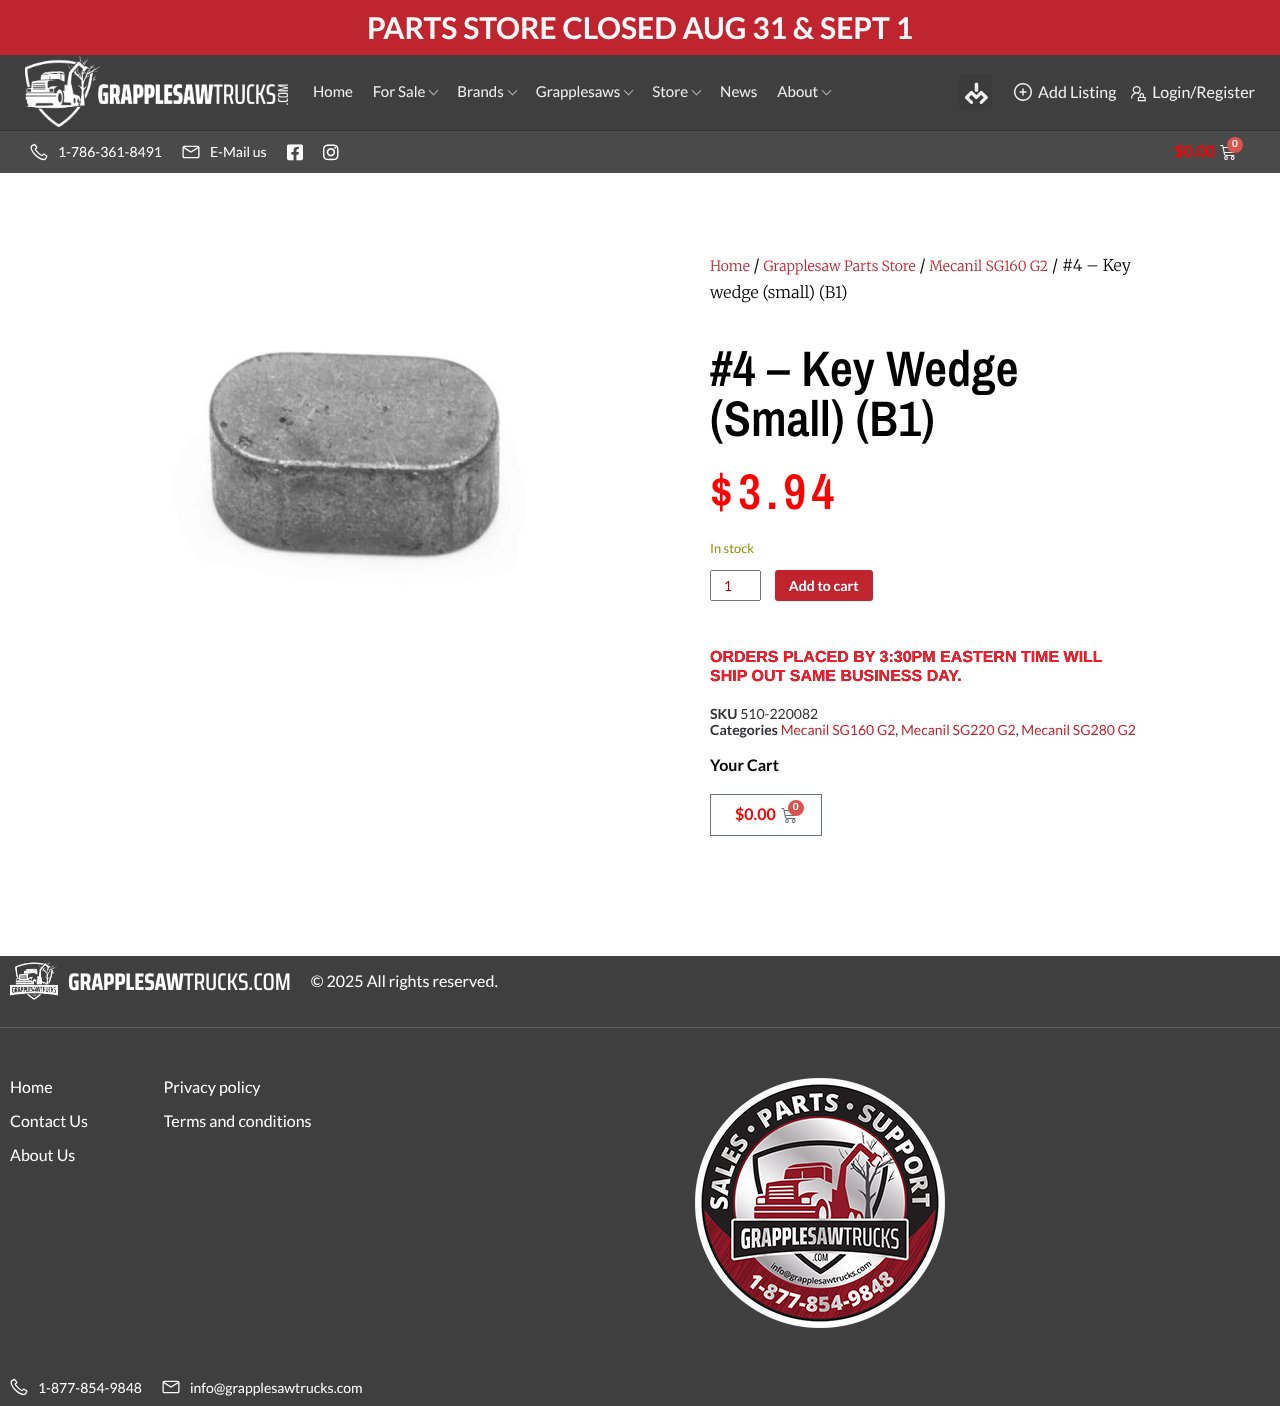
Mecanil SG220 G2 (958, 729)
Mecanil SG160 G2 (988, 266)
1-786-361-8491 (110, 151)
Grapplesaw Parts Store (839, 266)
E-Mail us (238, 151)
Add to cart (824, 585)
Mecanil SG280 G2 (1078, 729)
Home (730, 266)
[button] (975, 92)
